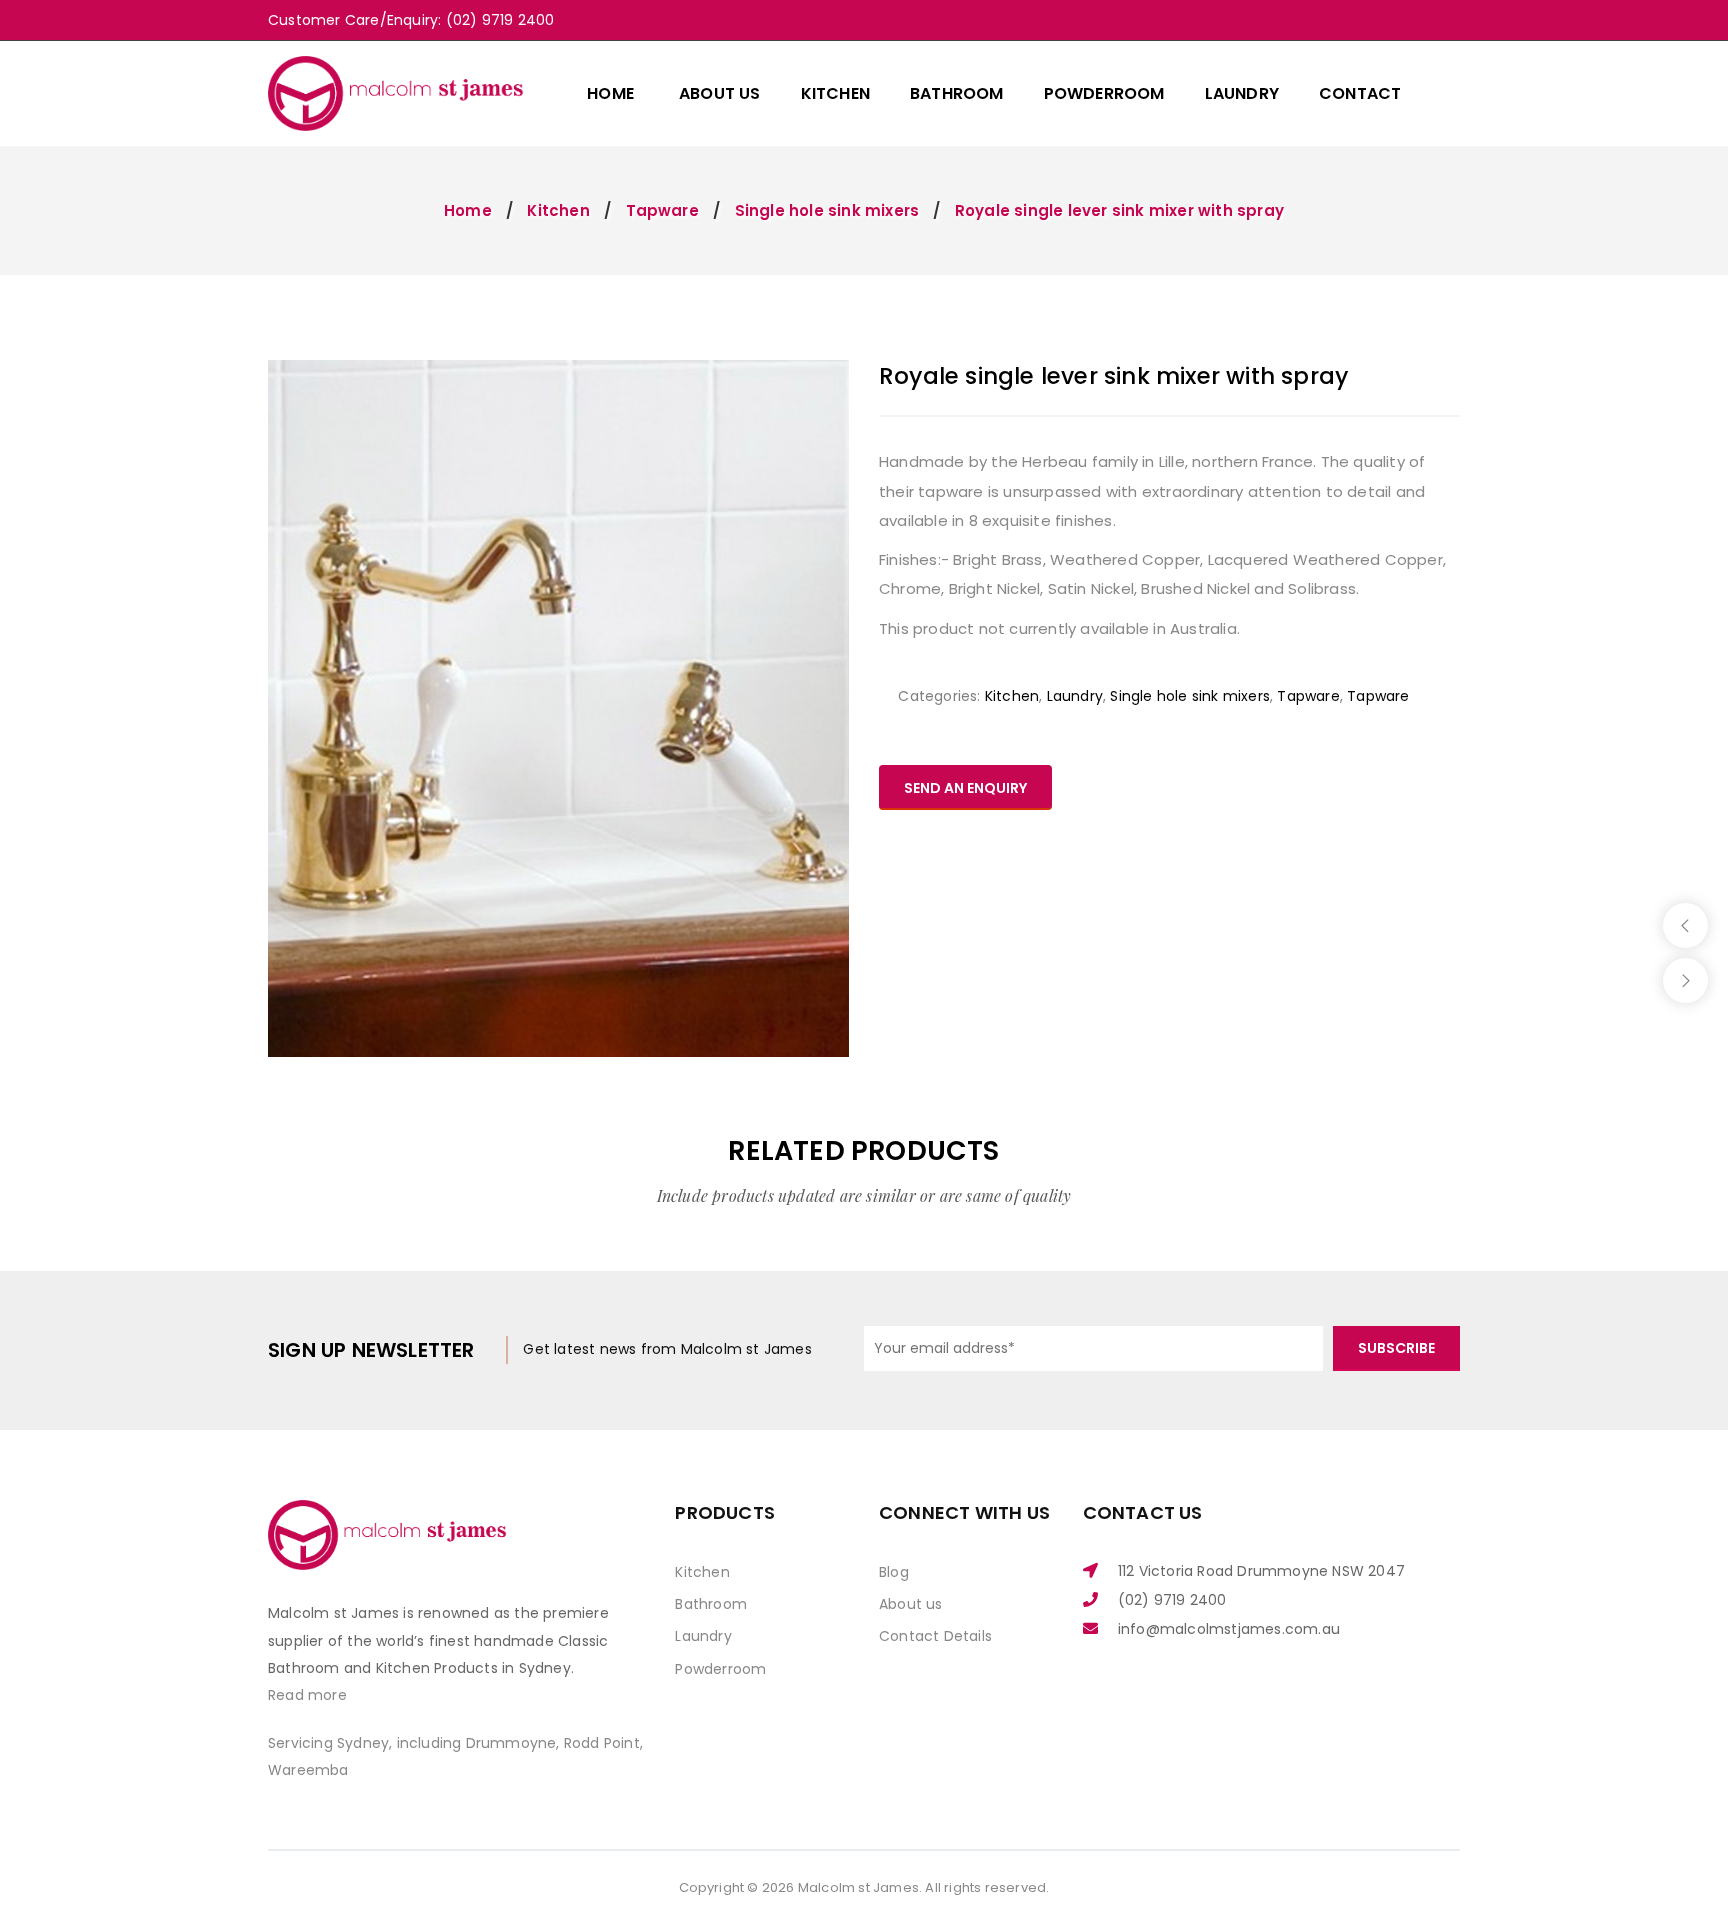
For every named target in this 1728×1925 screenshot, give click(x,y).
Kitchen (558, 210)
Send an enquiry (965, 788)
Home (468, 210)
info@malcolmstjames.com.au (1229, 1629)
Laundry (1075, 696)
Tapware (662, 210)
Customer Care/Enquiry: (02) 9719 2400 (411, 20)
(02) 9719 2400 (1172, 1600)
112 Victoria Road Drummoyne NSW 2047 (1261, 1571)
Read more (307, 1695)
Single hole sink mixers (827, 210)
